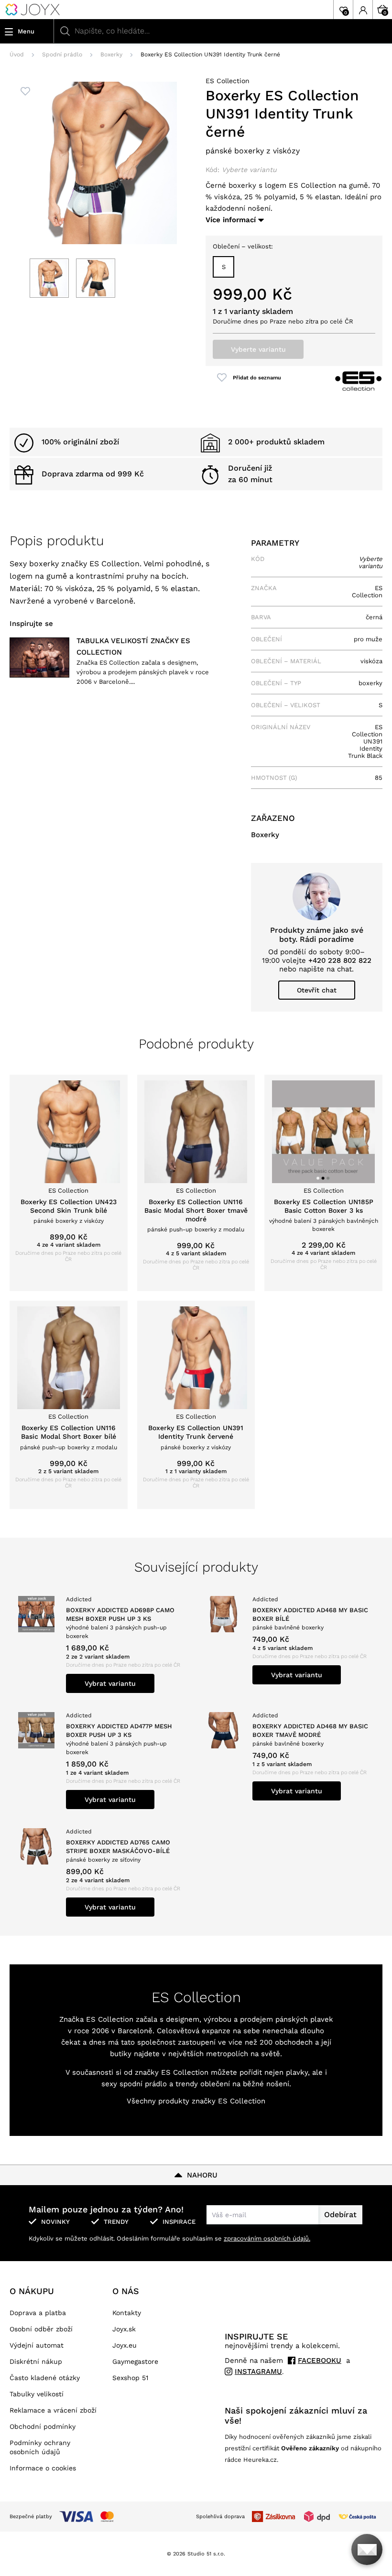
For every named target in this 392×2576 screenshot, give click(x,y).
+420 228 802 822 (340, 960)
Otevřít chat (317, 990)
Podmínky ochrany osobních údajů (40, 2447)
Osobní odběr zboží (41, 2329)
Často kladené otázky (45, 2378)
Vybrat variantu (110, 1683)
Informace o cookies (43, 2468)
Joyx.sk (124, 2329)
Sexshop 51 (130, 2378)
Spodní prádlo (62, 54)
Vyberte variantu (258, 349)
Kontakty (127, 2313)
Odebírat (340, 2215)
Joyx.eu (125, 2345)
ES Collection (228, 81)
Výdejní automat (37, 2345)
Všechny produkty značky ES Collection (196, 2101)
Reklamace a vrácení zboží (53, 2410)
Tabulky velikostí (37, 2394)
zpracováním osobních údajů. (267, 2238)
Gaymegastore (135, 2361)
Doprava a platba (38, 2313)
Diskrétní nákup (36, 2361)
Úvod (17, 54)
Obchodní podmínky (43, 2426)
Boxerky (111, 54)
